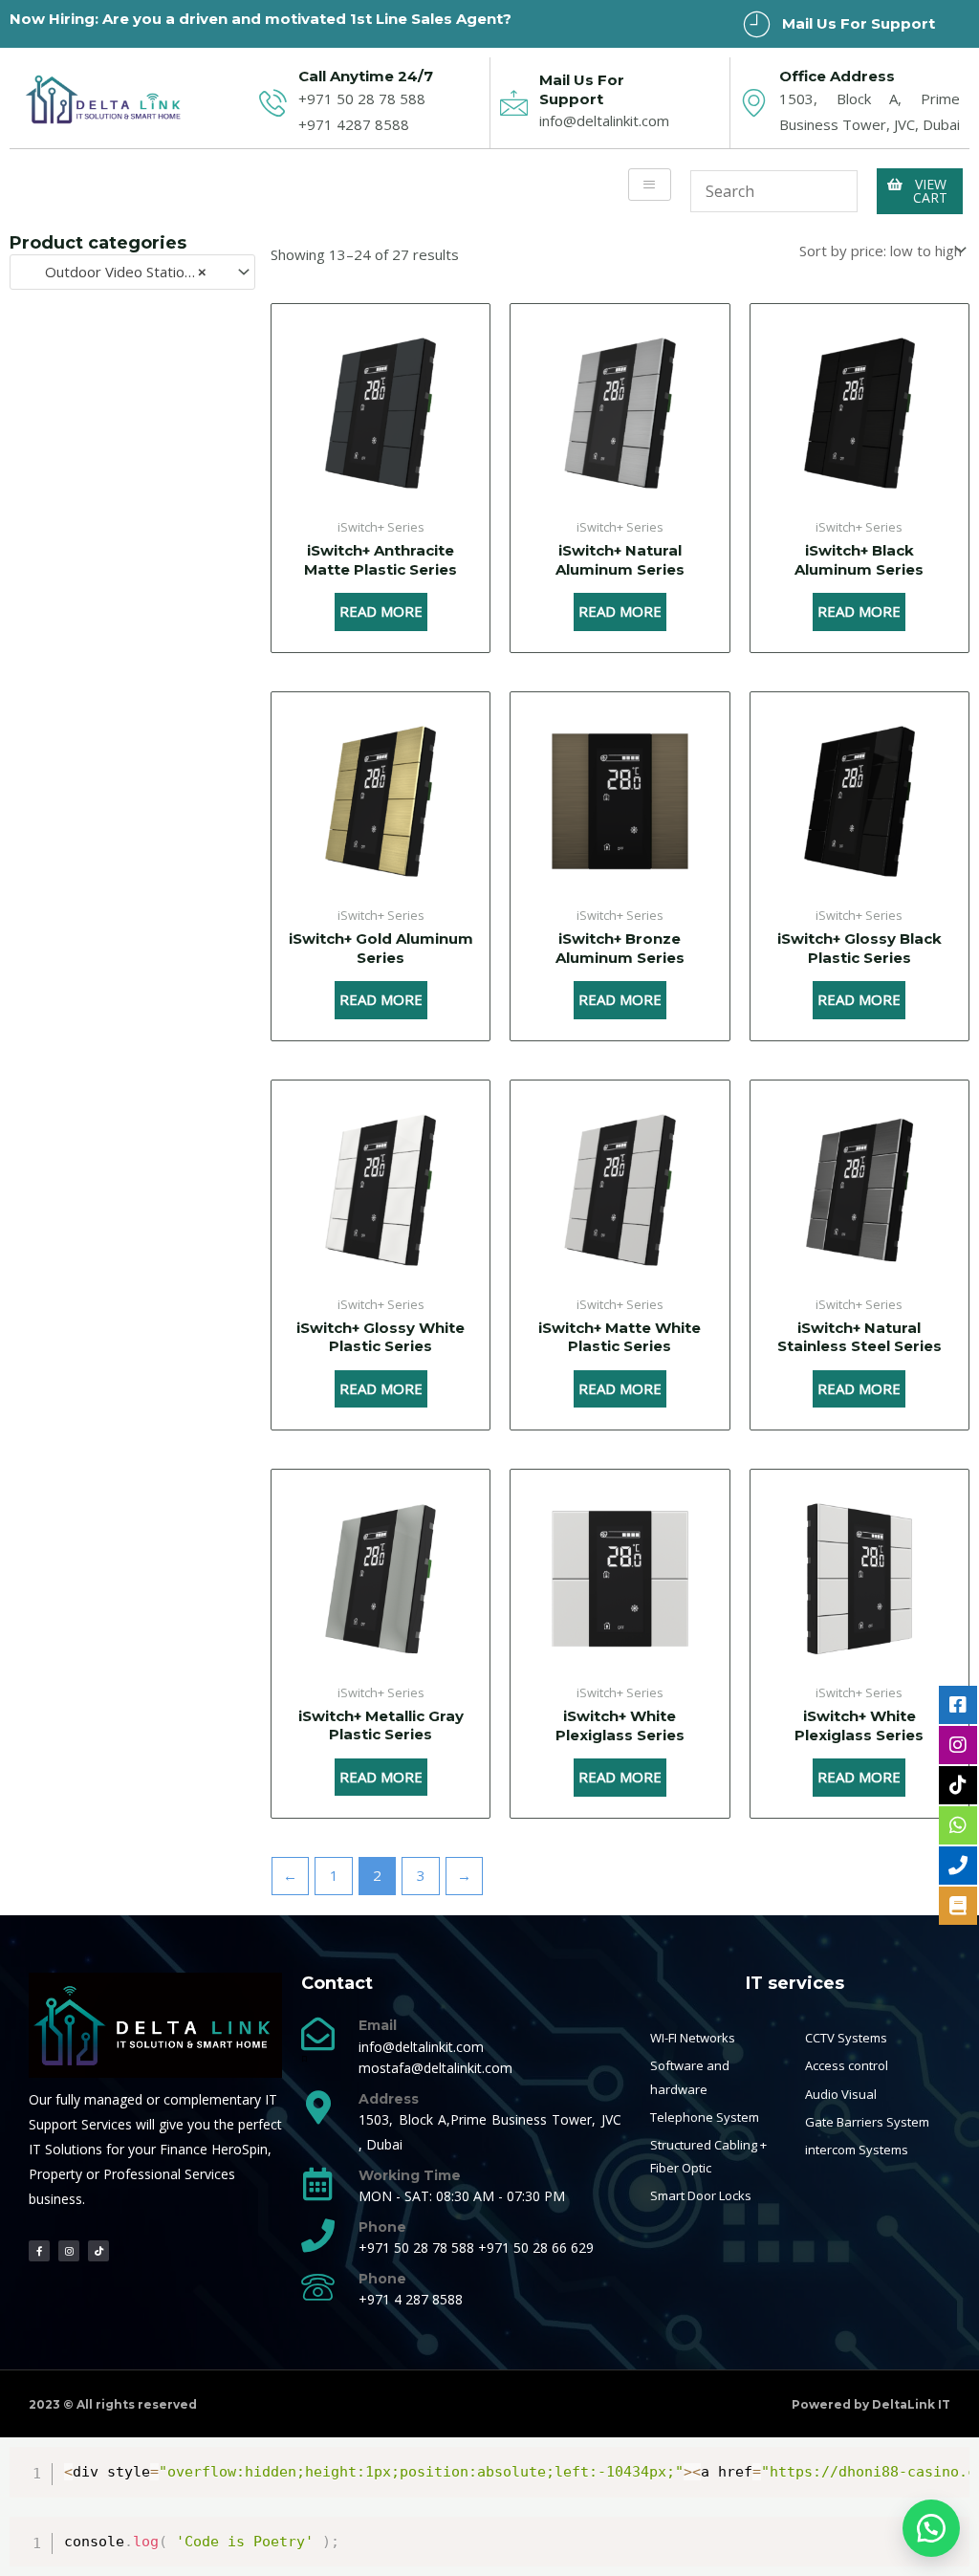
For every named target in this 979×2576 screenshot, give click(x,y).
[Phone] (318, 2235)
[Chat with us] (931, 2528)
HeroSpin (239, 2149)
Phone (382, 2227)
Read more (381, 611)
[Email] (318, 2033)
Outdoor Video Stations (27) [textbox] (124, 272)
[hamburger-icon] (650, 185)
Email (378, 2025)
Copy (946, 2466)
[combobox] (132, 272)
